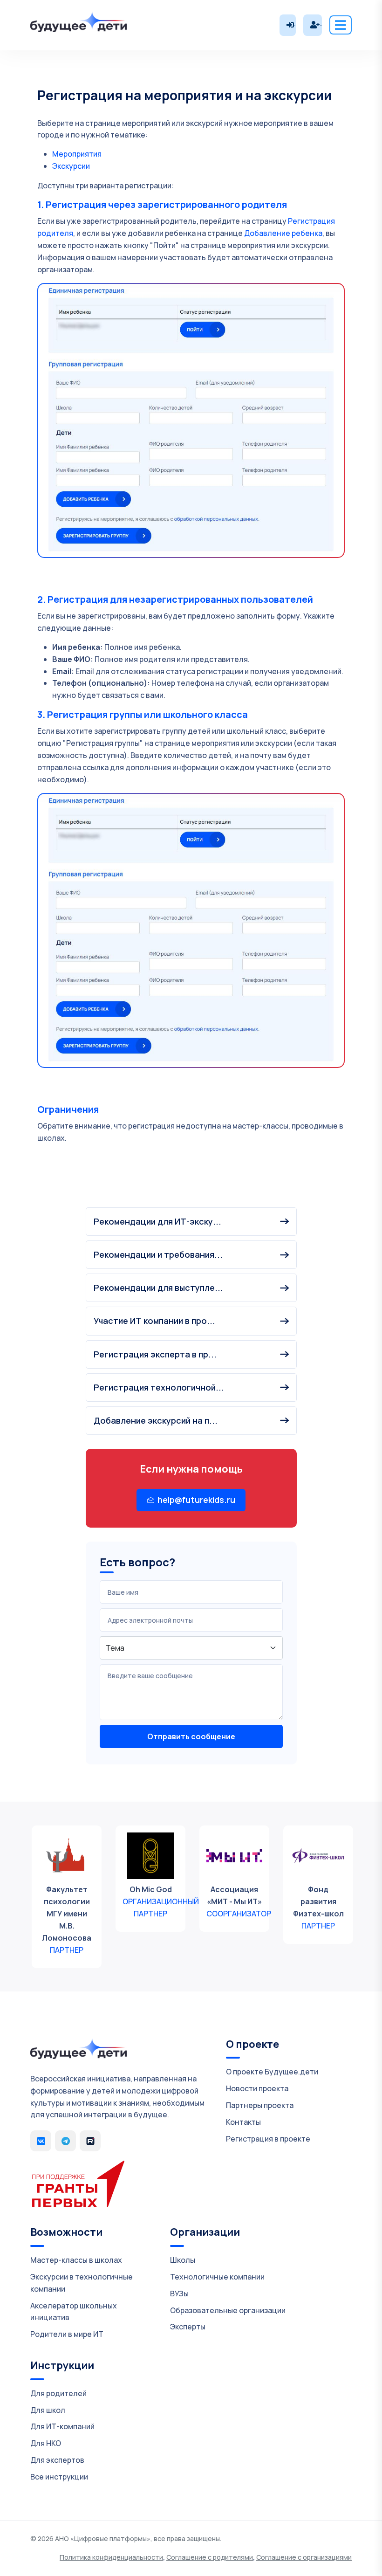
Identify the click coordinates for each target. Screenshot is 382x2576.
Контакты (243, 2122)
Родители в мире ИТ (67, 2334)
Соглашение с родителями (210, 2557)
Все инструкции (59, 2477)
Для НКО (46, 2443)
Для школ (48, 2410)
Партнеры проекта (260, 2105)
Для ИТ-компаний (62, 2426)
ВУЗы (179, 2294)
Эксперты (188, 2327)
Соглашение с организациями (304, 2557)
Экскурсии (71, 166)
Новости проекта (257, 2088)
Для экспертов (57, 2460)
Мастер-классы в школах (76, 2260)
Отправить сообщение (191, 1736)
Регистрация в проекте (268, 2139)
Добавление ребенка (283, 233)
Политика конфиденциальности (111, 2557)
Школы (183, 2260)
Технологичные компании (217, 2277)
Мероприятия (77, 154)
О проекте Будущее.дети (272, 2072)
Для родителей (58, 2393)
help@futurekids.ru (196, 1500)
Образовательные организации (228, 2310)
